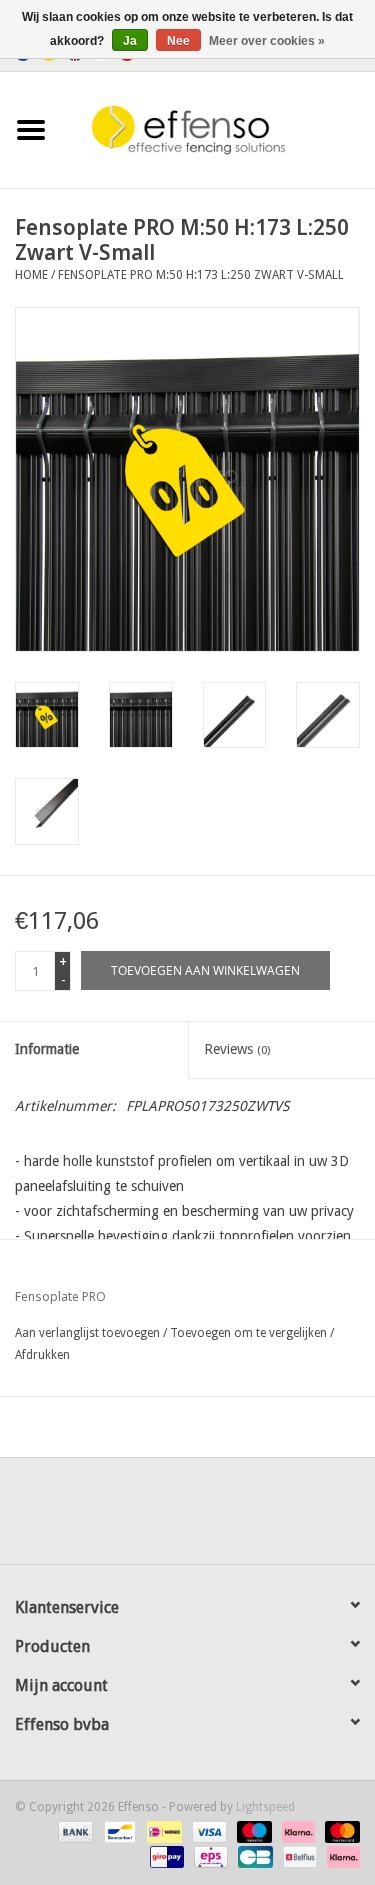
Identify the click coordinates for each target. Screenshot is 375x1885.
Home (31, 275)
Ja (130, 41)
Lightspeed (265, 1807)
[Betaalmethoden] (73, 1832)
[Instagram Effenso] (260, 1518)
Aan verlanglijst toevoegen (87, 1333)
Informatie (47, 1049)
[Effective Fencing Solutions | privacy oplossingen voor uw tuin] (219, 129)
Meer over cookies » (267, 41)
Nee (178, 41)
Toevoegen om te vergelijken (250, 1333)
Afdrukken (42, 1355)
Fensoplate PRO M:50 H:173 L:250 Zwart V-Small (201, 275)
